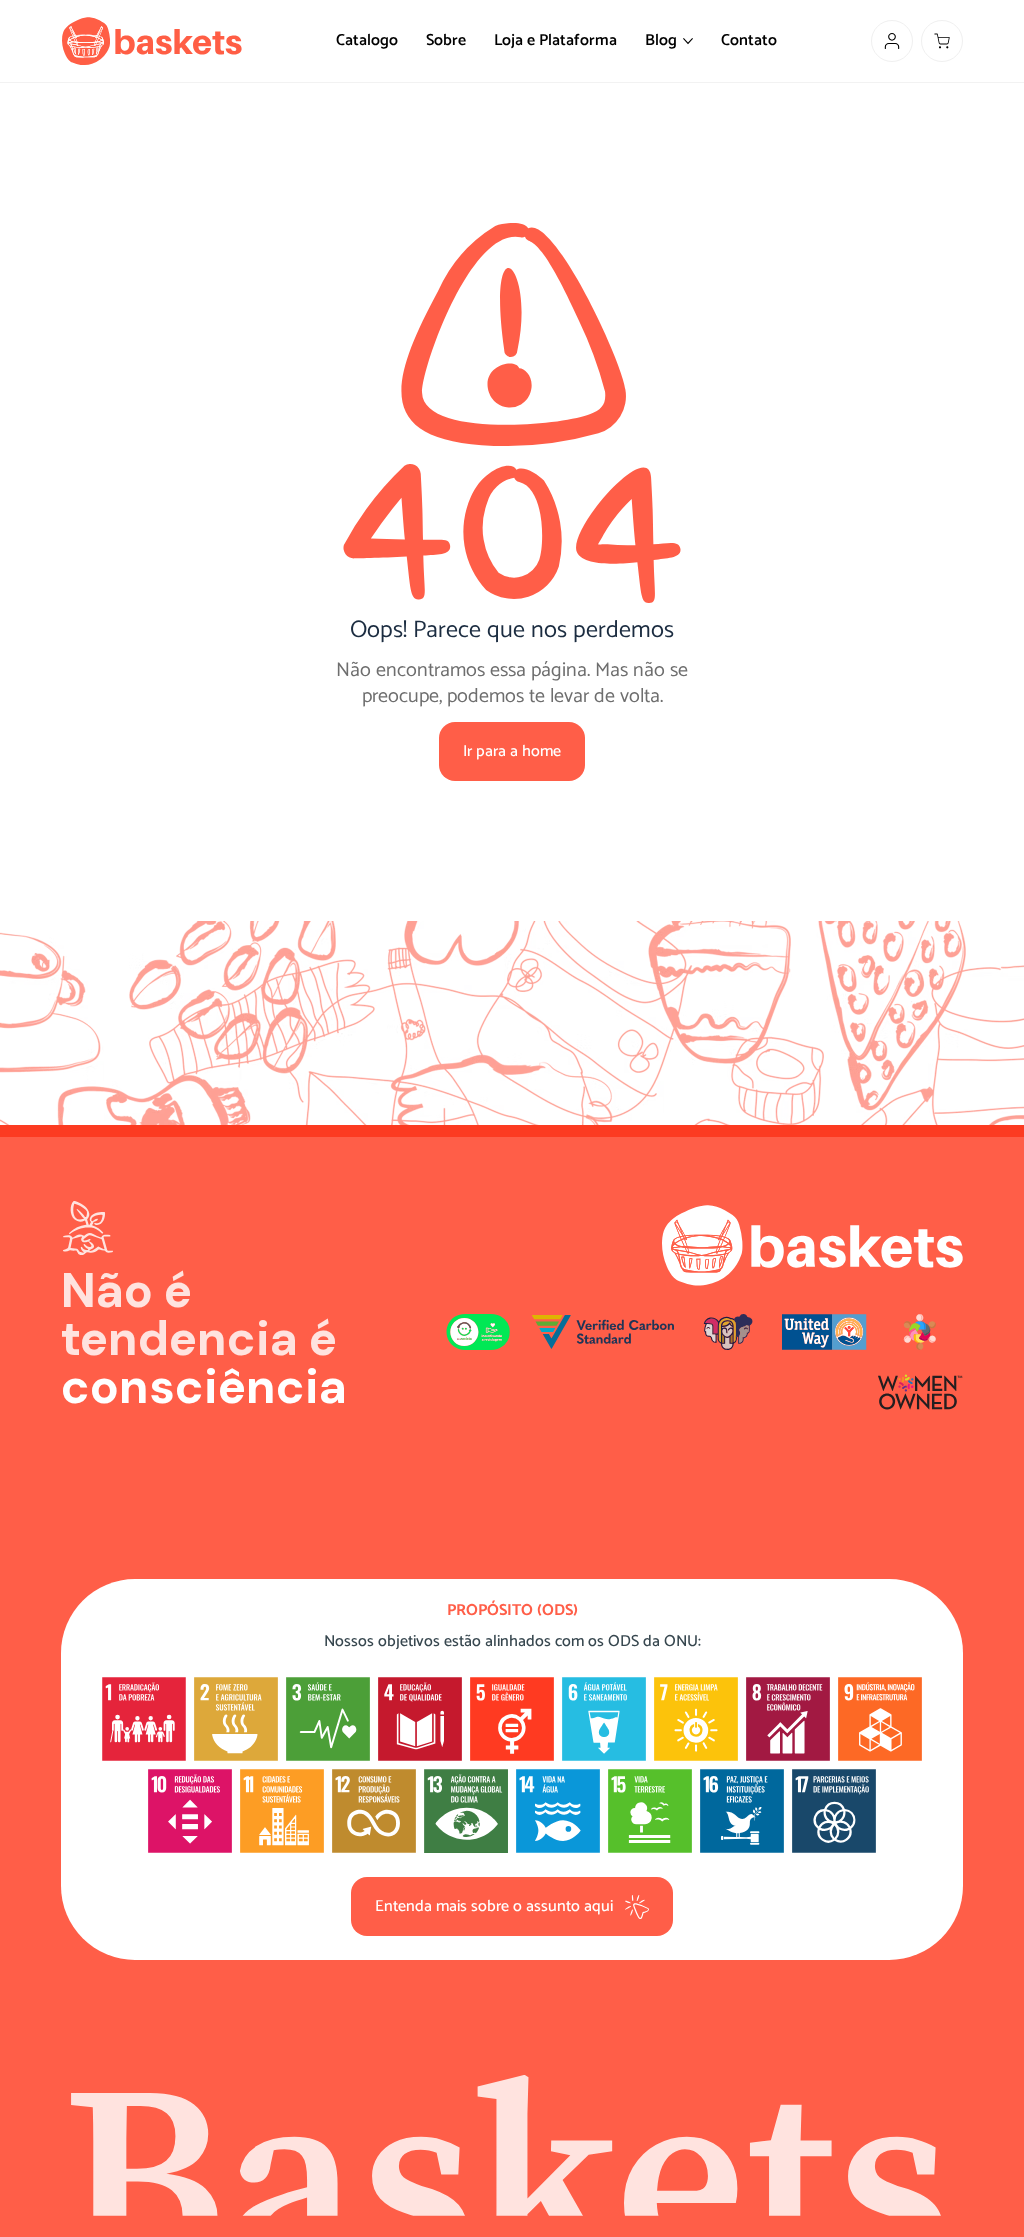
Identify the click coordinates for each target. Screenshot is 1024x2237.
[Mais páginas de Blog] (688, 41)
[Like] (892, 41)
